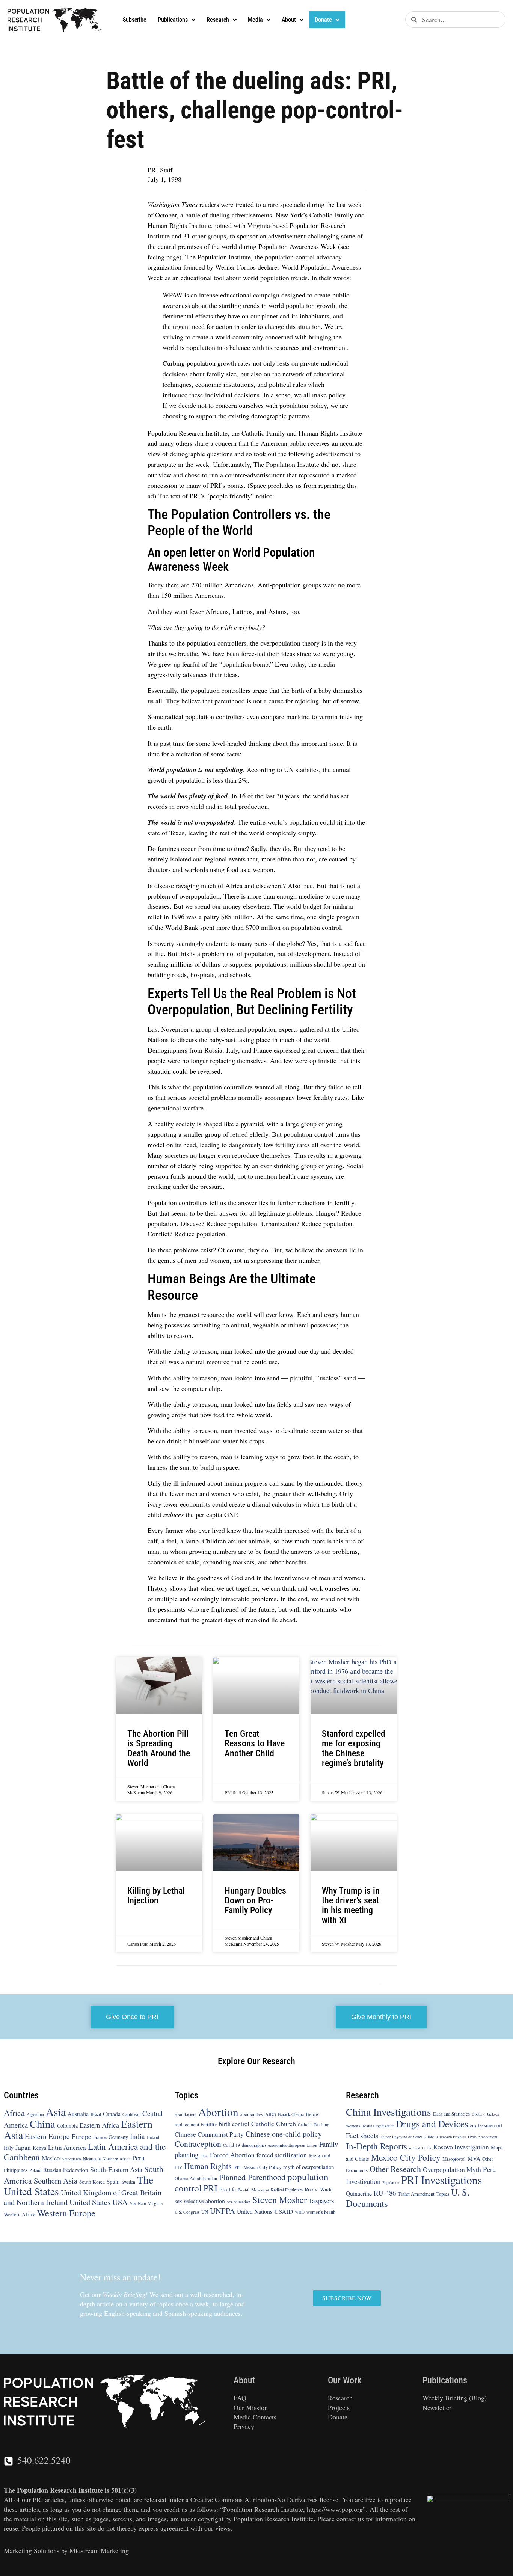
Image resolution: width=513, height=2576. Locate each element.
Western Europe (66, 2213)
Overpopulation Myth (452, 2169)
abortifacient (186, 2114)
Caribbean (131, 2114)
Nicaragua (92, 2159)
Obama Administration (196, 2178)
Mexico (51, 2158)
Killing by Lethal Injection (156, 1896)
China (42, 2124)
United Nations (255, 2211)
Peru (138, 2158)
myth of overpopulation (309, 2167)
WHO (300, 2212)
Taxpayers (321, 2201)
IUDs (427, 2148)
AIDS (271, 2114)
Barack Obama (291, 2114)
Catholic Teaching (314, 2124)
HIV (178, 2167)
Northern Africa (116, 2159)
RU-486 (385, 2193)
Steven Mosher (280, 2200)
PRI (210, 2188)
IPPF (237, 2167)
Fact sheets (362, 2135)
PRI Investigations (441, 2180)
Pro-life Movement (253, 2190)
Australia (78, 2114)
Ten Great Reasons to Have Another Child (255, 1743)
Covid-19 (232, 2145)
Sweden (128, 2182)
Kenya (39, 2148)
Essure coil (490, 2125)
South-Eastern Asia (116, 2169)
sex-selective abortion (200, 2201)
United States (90, 2202)
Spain (113, 2181)
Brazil (96, 2114)
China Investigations (389, 2112)
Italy (9, 2148)
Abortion (218, 2112)
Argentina (35, 2114)
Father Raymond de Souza (402, 2137)
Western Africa (20, 2214)
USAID (284, 2211)
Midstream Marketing (99, 2550)
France (100, 2137)
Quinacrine (359, 2193)
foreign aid (320, 2155)
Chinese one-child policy (284, 2134)
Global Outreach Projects (445, 2137)
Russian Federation (66, 2170)
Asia (56, 2112)
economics (277, 2145)
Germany (118, 2137)
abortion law (252, 2114)
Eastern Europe (47, 2136)
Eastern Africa (99, 2125)
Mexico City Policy (262, 2167)
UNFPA (223, 2211)
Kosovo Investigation (461, 2147)
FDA (204, 2156)
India (137, 2136)
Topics (443, 2194)
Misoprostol (454, 2159)
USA (120, 2202)
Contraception (198, 2144)
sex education (239, 2201)
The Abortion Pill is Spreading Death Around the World (159, 1749)
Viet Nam (138, 2203)
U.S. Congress (187, 2212)
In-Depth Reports (376, 2146)
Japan (23, 2147)
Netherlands (71, 2159)
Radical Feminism (287, 2190)
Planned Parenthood (252, 2177)
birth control (234, 2124)
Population (391, 2182)
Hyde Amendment (483, 2137)
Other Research (395, 2169)
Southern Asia (56, 2181)
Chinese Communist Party (209, 2134)
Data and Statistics (451, 2114)
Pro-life (228, 2189)
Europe (81, 2136)
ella (473, 2126)
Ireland (153, 2137)
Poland (35, 2170)
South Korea (92, 2182)
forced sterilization (282, 2155)
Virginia (155, 2203)
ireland (415, 2148)
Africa (14, 2113)
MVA (474, 2158)
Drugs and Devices (432, 2124)
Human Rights (208, 2166)
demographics (254, 2145)
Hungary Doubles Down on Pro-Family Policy (255, 1900)
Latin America (67, 2147)
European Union (303, 2145)
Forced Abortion (232, 2155)
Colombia (67, 2126)
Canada (112, 2114)
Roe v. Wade (319, 2189)
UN (205, 2212)
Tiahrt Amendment (416, 2194)
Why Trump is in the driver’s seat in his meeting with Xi (351, 1906)
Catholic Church (274, 2124)
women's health (321, 2212)
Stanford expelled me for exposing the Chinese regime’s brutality (354, 1749)
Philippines (16, 2170)
